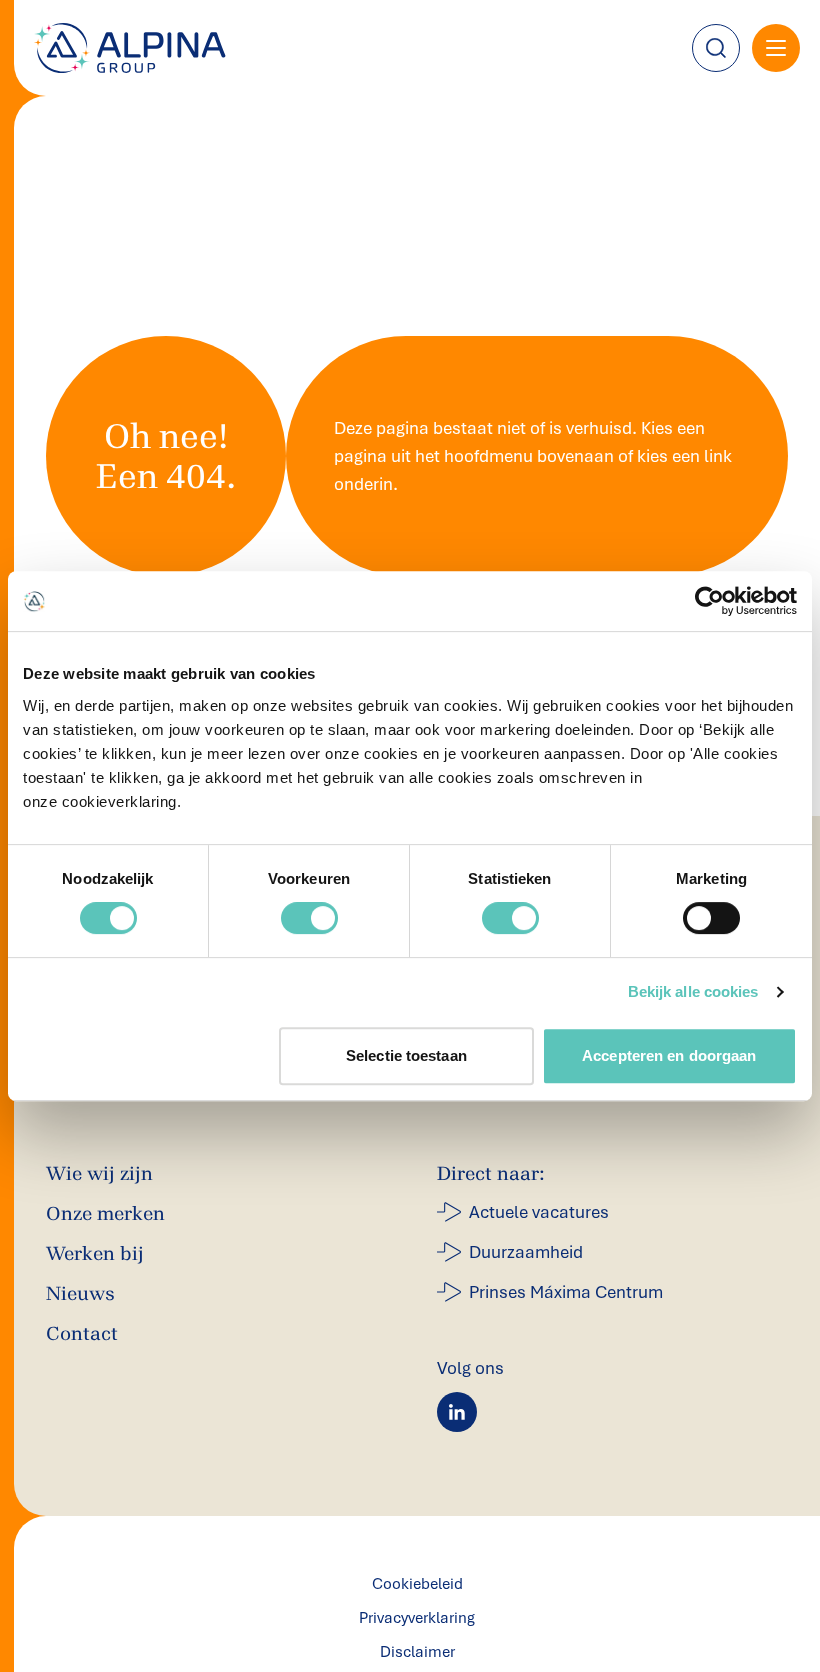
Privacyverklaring (417, 1618)
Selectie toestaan (406, 1055)
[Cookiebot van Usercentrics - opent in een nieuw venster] (709, 601)
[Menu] (776, 48)
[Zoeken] (716, 48)
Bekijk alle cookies (693, 991)
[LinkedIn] (457, 1412)
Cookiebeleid (417, 1584)
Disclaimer (417, 1652)
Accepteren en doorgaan (669, 1055)
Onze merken (105, 1213)
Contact (82, 1333)
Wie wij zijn (99, 1173)
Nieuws (80, 1293)
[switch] (309, 918)
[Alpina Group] (130, 48)
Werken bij (95, 1253)
